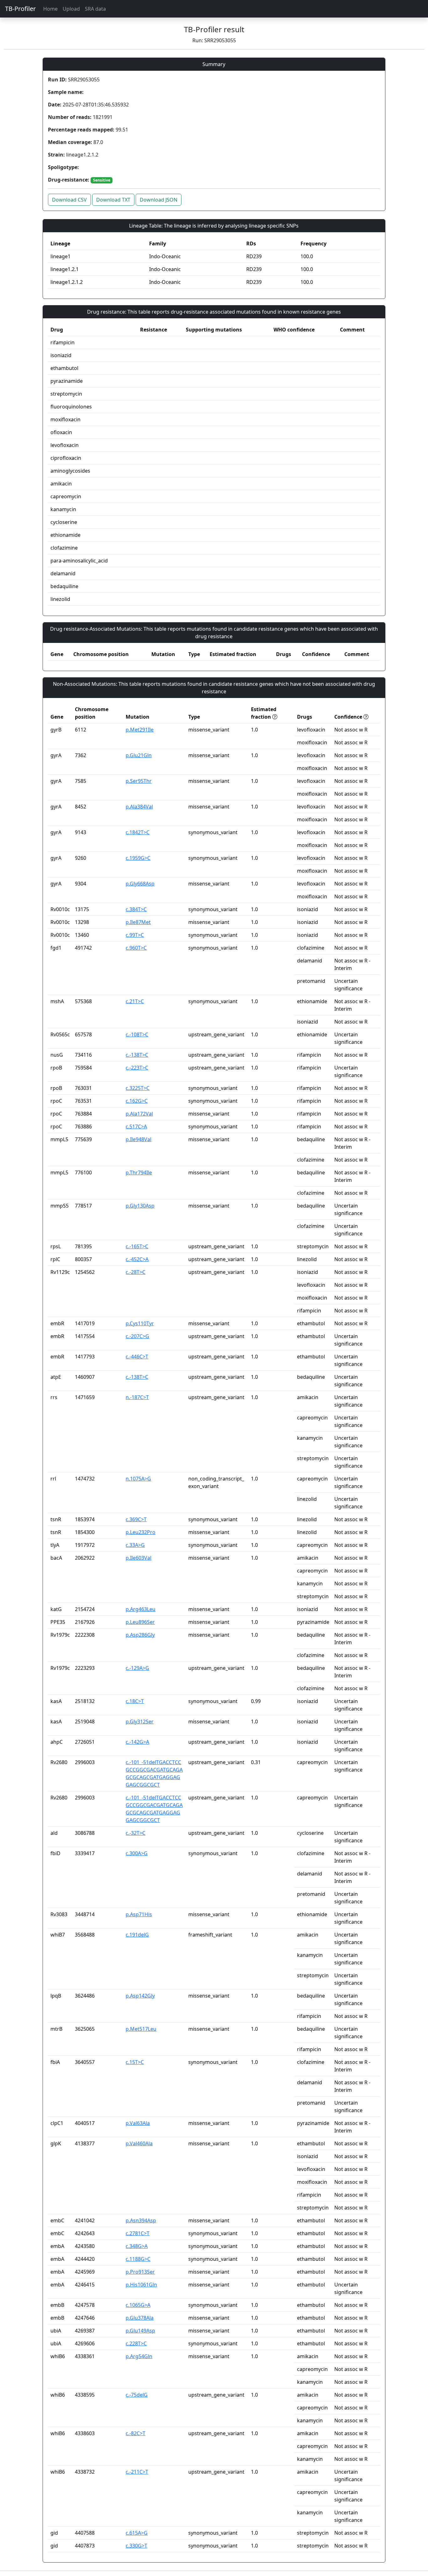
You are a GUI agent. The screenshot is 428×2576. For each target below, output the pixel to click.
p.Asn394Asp (141, 2220)
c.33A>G (135, 1545)
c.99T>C (135, 935)
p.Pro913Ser (140, 2272)
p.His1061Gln (141, 2285)
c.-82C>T (136, 2433)
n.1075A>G (138, 1479)
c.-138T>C (137, 1055)
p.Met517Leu (141, 2029)
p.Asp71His (139, 1914)
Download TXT (113, 200)
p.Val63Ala (138, 2123)
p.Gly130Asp (140, 1206)
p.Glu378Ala (140, 2318)
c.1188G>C (138, 2259)
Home (50, 9)
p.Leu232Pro (141, 1532)
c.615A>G (137, 2533)
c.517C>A (136, 1126)
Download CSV (69, 200)
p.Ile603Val (138, 1558)
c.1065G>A (138, 2305)
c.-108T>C (137, 1034)
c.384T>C (136, 909)
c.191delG (137, 1935)
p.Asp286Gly (140, 1635)
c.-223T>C (137, 1068)
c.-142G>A (137, 1742)
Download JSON (159, 200)
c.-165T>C (137, 1246)
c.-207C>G (137, 1336)
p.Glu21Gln (139, 755)
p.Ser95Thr (139, 781)
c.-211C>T (137, 2472)
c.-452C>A (137, 1259)
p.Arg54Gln (139, 2356)
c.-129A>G (137, 1668)
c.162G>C (137, 1101)
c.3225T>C (138, 1088)
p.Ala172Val (139, 1114)
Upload (71, 9)
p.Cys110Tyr (140, 1323)
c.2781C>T (138, 2233)
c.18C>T (135, 1701)
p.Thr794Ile (139, 1173)
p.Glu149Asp (140, 2331)
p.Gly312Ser (140, 1722)
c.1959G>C (138, 858)
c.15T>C (135, 2062)
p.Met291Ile (140, 730)
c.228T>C (136, 2343)
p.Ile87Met (138, 922)
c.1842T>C (138, 832)
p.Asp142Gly (140, 1996)
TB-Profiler (20, 9)
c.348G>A (137, 2246)
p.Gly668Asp (140, 884)
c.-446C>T (137, 1357)
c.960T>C (136, 948)
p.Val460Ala (139, 2143)
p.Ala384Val (139, 807)
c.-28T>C (136, 1272)
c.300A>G (137, 1853)
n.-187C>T (137, 1397)
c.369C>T (136, 1519)
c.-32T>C (136, 1833)
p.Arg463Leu (141, 1609)
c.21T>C (135, 1001)
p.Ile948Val (138, 1139)
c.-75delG (137, 2395)
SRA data (95, 9)
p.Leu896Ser (140, 1622)
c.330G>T (136, 2546)
